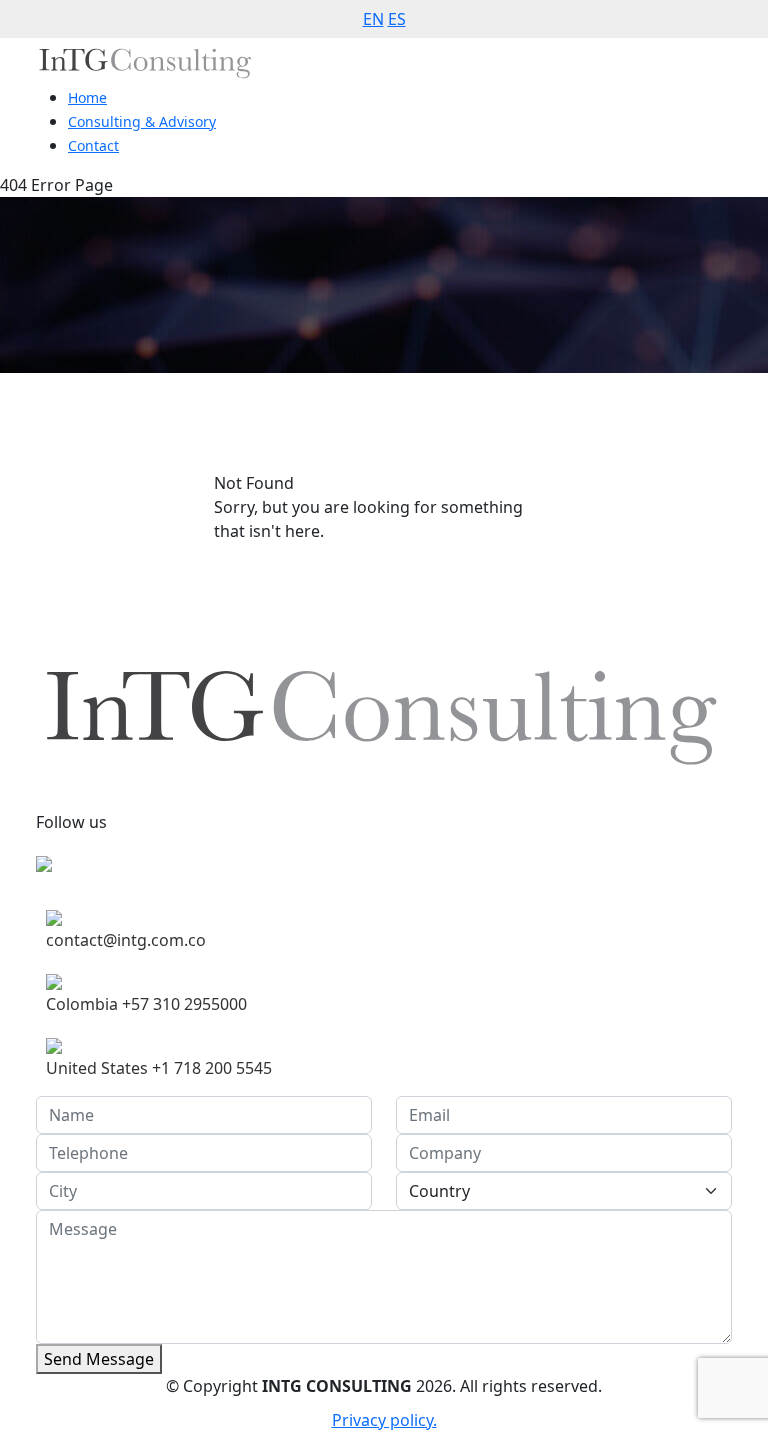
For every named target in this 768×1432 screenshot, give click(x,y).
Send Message (99, 1359)
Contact (93, 145)
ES (397, 19)
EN (373, 19)
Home (87, 97)
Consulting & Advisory (142, 121)
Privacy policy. (384, 1420)
